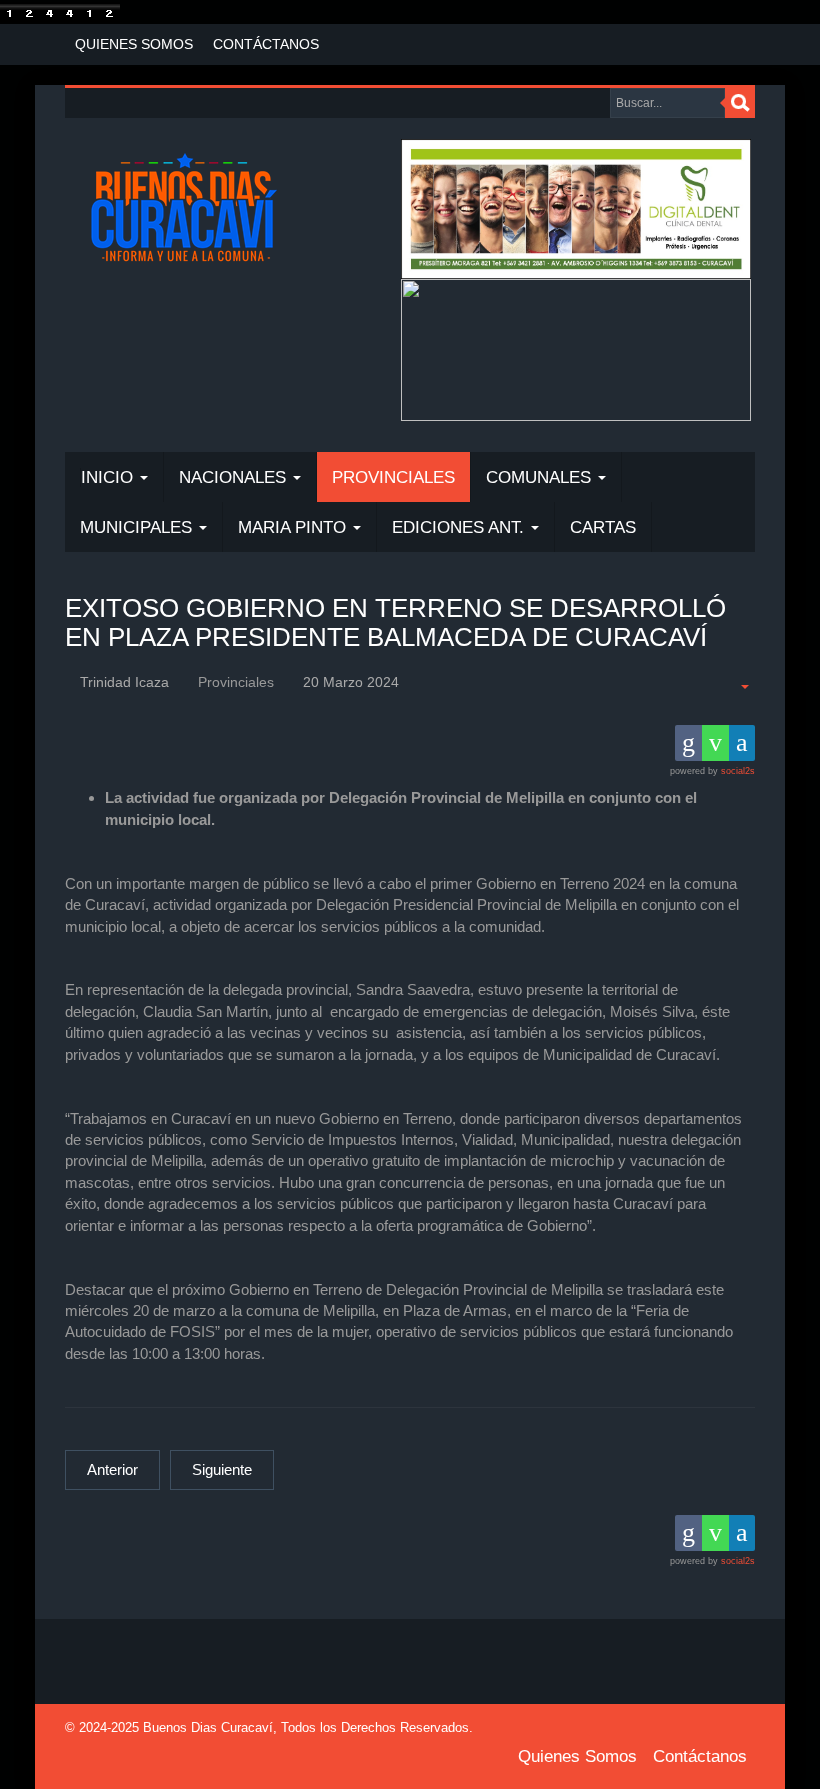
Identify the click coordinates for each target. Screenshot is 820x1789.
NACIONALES (235, 477)
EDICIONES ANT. (460, 527)
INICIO (109, 477)
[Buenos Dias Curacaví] (183, 210)
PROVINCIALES (393, 477)
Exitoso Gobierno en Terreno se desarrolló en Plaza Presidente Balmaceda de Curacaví (395, 622)
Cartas (603, 527)
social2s (738, 771)
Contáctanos (266, 44)
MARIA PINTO (294, 527)
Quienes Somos (134, 44)
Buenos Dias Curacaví (208, 1727)
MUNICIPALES (138, 527)
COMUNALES (541, 477)
